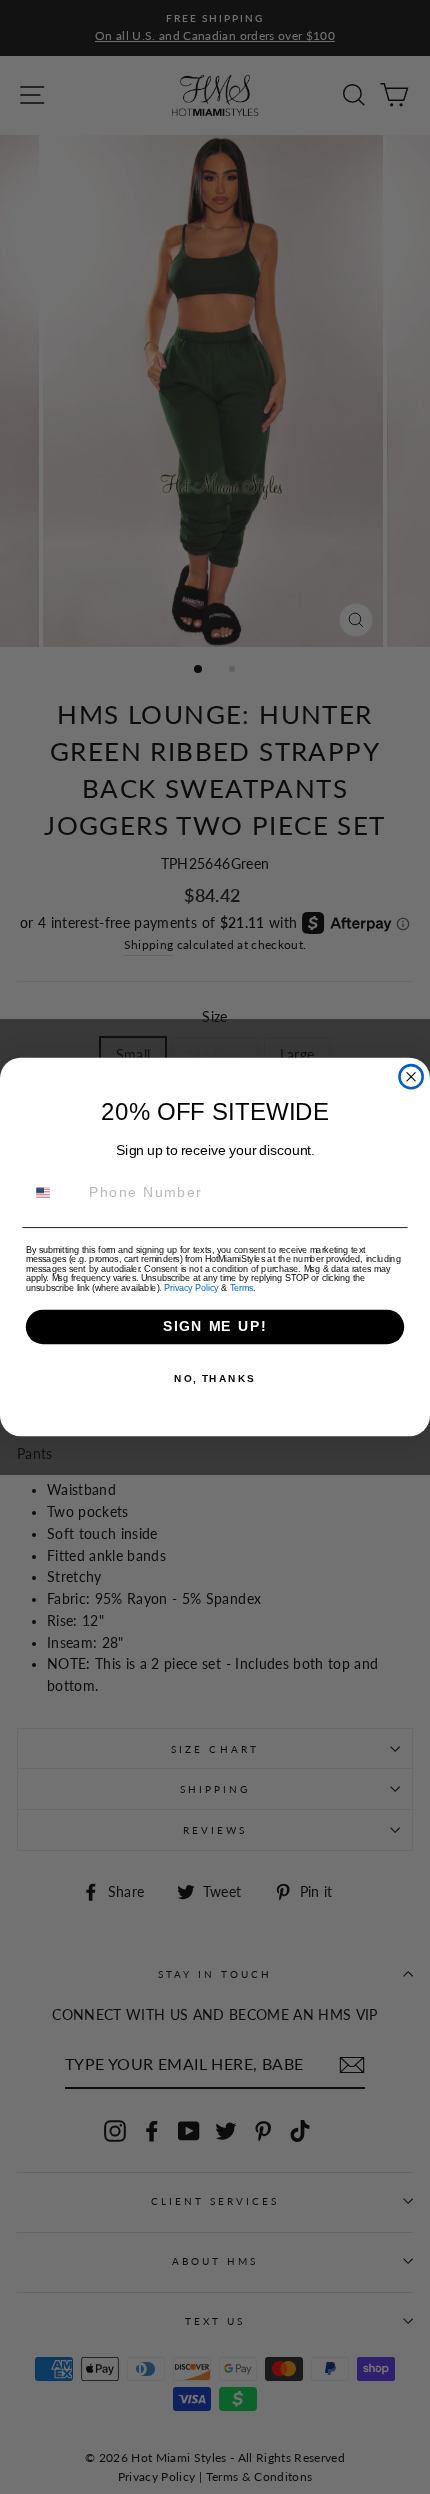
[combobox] (53, 1192)
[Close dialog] (411, 1076)
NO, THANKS (215, 1379)
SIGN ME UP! (215, 1326)
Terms (241, 1287)
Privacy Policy (191, 1287)
